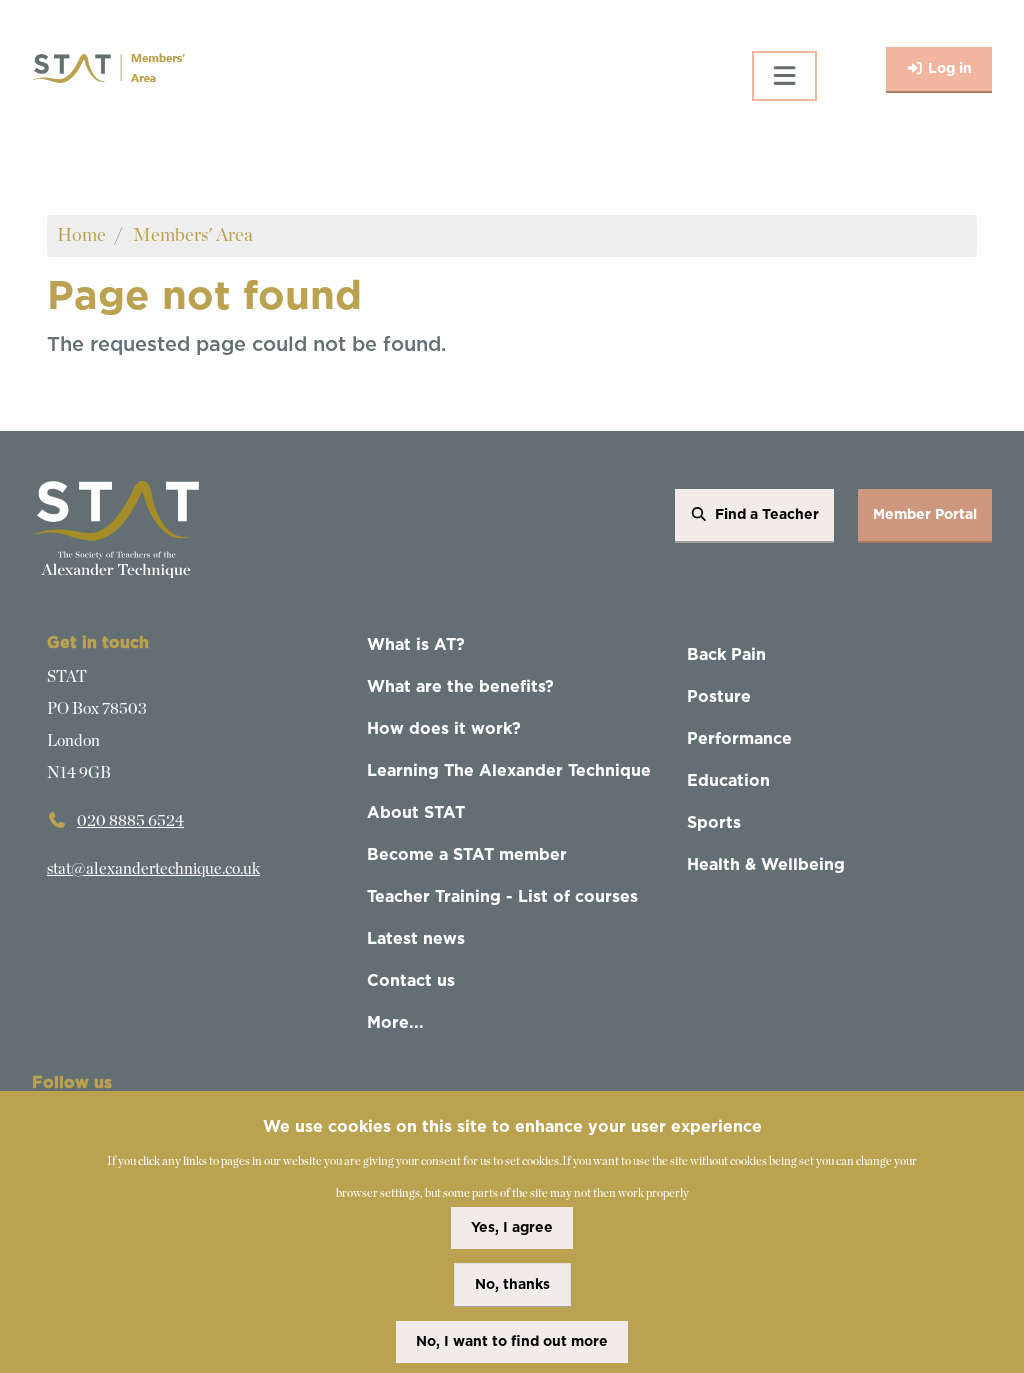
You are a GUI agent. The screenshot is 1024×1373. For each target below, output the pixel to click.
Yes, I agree (512, 1228)
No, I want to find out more (512, 1342)
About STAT (416, 813)
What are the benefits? (460, 687)
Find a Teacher (767, 515)
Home (81, 235)
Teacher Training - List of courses (502, 897)
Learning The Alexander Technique (509, 771)
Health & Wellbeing (766, 865)
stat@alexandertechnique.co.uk (153, 869)
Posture (719, 697)
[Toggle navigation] (784, 76)
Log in (950, 69)
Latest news (416, 939)
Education (728, 781)
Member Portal (925, 515)
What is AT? (416, 645)
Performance (739, 739)
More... (395, 1023)
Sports (714, 823)
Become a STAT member (467, 855)
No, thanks (512, 1285)
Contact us (411, 981)
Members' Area (193, 235)
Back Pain (726, 655)
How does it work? (444, 729)
